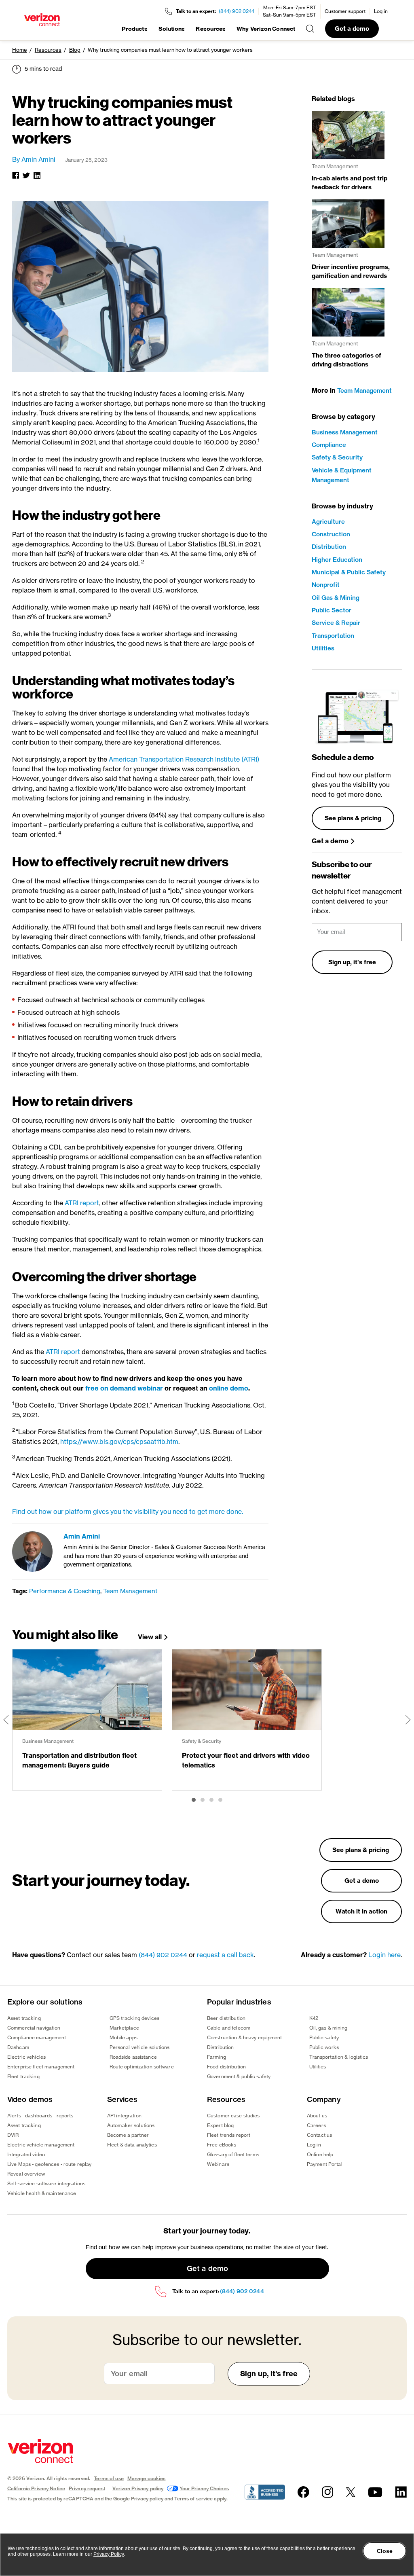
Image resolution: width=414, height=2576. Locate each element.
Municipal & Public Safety (349, 572)
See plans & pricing (353, 818)
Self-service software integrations (46, 2183)
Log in (381, 11)
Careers (316, 2125)
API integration (124, 2116)
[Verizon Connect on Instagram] (327, 2492)
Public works (324, 2047)
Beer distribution (226, 2018)
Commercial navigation (34, 2028)
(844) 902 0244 (237, 11)
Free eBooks (222, 2145)
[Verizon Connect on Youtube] (375, 2492)
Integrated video (26, 2154)
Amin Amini (82, 1536)
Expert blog (220, 2125)
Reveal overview (26, 2174)
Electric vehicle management (41, 2145)
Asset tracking (24, 2018)
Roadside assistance (133, 2057)
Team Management (130, 1591)
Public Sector (332, 610)
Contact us (319, 2135)
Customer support (345, 11)
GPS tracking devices (134, 2018)
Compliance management (37, 2037)
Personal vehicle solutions (140, 2047)
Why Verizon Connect (266, 29)
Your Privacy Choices (204, 2488)
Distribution (329, 547)
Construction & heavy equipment (245, 2037)
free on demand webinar (125, 1388)
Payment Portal (325, 2164)
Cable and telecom (229, 2028)
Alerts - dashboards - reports (40, 2116)
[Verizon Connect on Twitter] (351, 2492)
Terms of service (193, 2499)
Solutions (172, 29)
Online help (320, 2154)
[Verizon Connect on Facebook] (303, 2492)
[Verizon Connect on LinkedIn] (401, 2492)
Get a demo (352, 29)
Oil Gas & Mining (336, 598)
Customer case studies (233, 2116)
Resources (211, 29)
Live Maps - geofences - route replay (49, 2164)
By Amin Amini (34, 159)
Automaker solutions (131, 2125)
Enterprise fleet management (41, 2067)
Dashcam (18, 2047)
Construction (331, 534)
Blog (75, 50)
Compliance (329, 445)
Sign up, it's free (352, 962)
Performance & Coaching (65, 1591)
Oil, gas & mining (328, 2028)
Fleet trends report (229, 2135)
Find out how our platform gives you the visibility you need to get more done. (128, 1511)
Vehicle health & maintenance (42, 2193)
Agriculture (328, 522)
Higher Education (337, 560)
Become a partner (128, 2135)
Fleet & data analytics (132, 2145)
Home (20, 50)
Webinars (218, 2164)
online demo (229, 1388)
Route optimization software (142, 2067)
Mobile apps (124, 2037)
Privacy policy (147, 2499)
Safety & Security (337, 457)
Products (135, 29)
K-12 (314, 2018)
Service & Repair (336, 623)
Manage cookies (147, 2478)
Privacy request (87, 2488)
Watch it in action (361, 1911)
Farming (217, 2057)
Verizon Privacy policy (138, 2488)
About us (317, 2116)
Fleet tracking (23, 2076)
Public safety (324, 2037)
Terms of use (109, 2478)
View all (150, 1637)
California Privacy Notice (36, 2488)
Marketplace (124, 2028)
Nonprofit (326, 585)
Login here (384, 1955)
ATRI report (82, 1203)
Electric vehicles (26, 2057)
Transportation (333, 636)
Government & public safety (239, 2076)
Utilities (323, 648)
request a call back (225, 1955)
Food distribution (226, 2067)
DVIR (13, 2135)
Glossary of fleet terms (233, 2154)
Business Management (345, 432)
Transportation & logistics (339, 2057)
